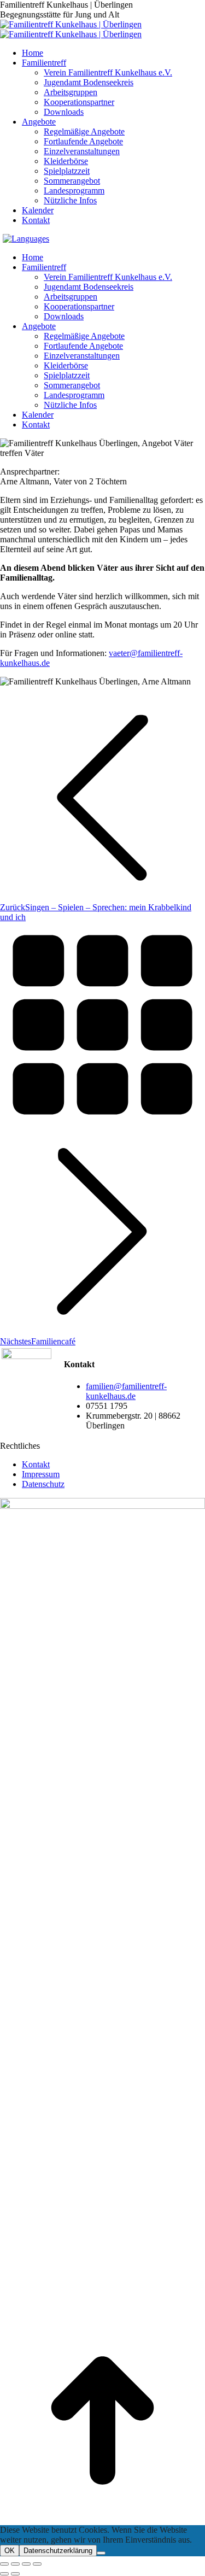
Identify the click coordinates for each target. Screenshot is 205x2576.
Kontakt (36, 1464)
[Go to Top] (102, 2520)
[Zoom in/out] (37, 2564)
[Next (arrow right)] (15, 2574)
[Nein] (101, 2553)
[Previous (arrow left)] (4, 2574)
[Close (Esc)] (4, 2564)
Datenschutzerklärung (58, 2551)
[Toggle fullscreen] (26, 2564)
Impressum (41, 1474)
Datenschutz (43, 1484)
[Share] (15, 2564)
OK (10, 2551)
